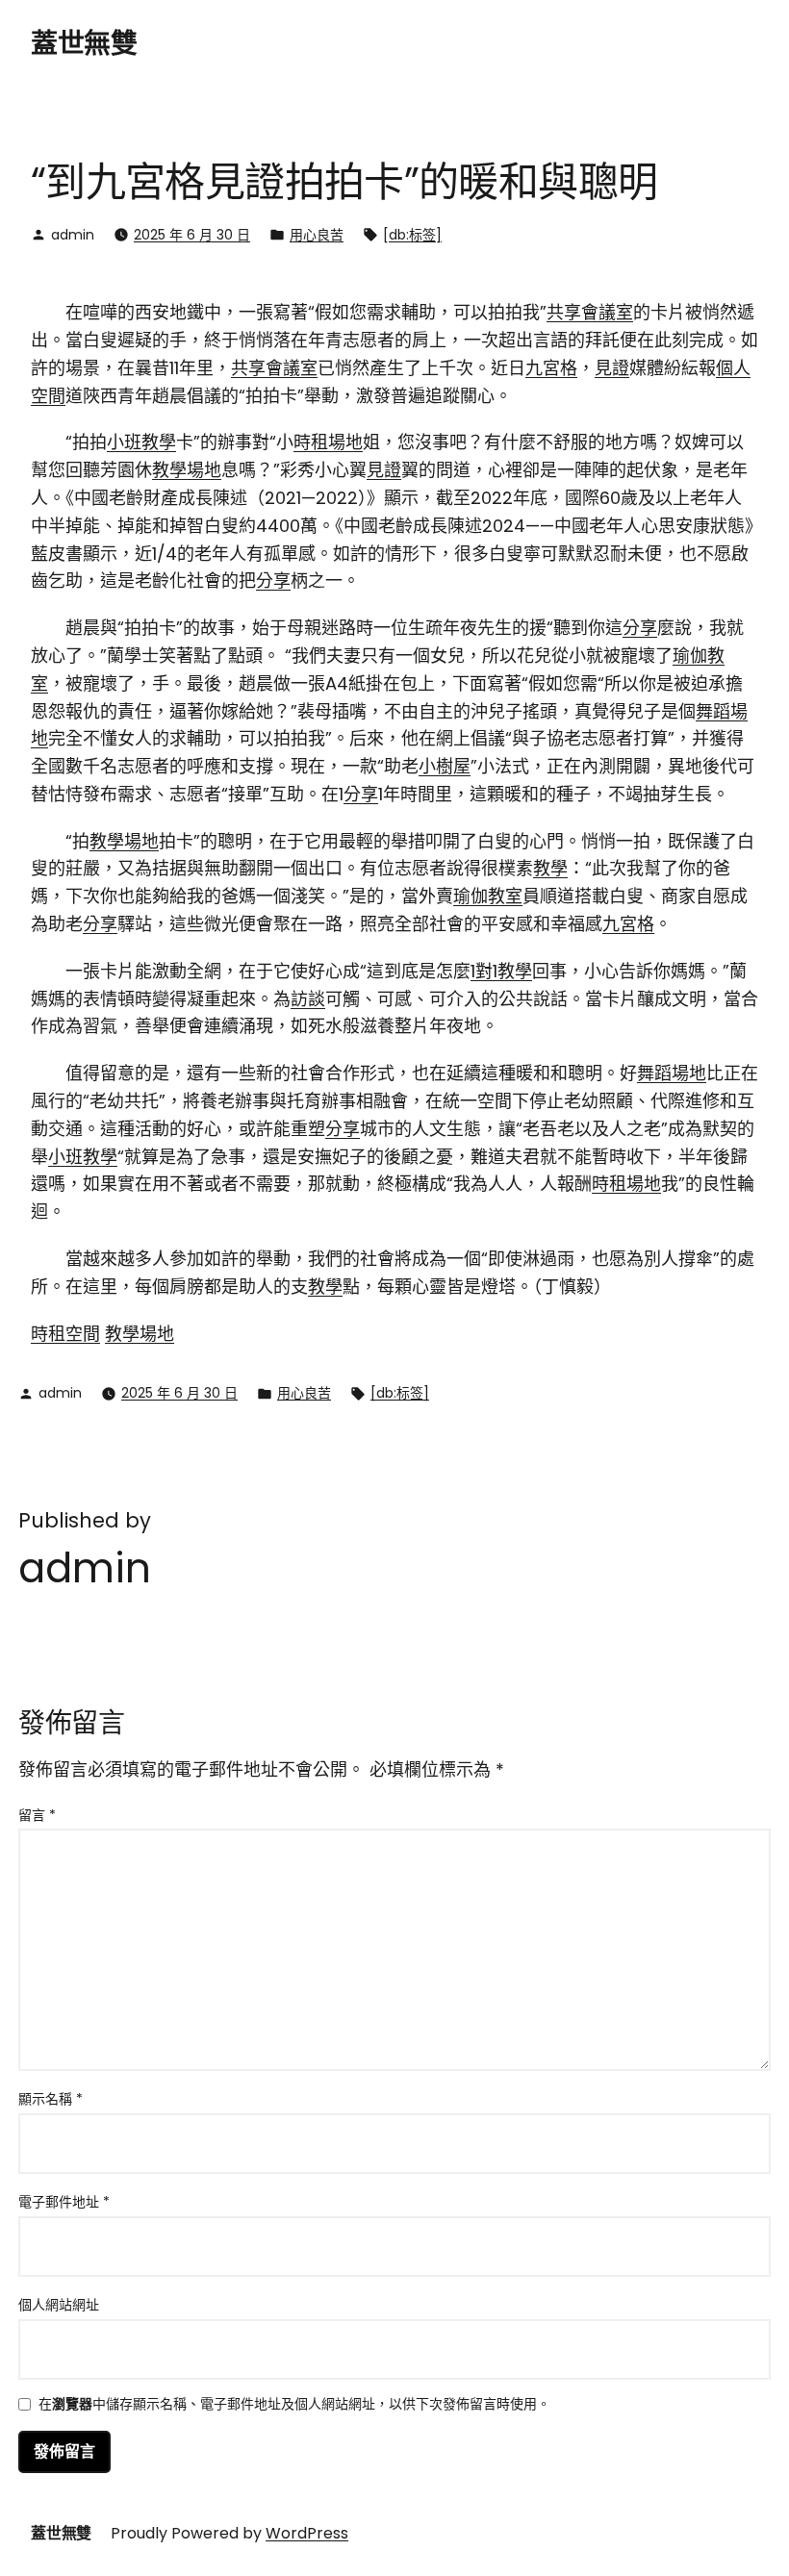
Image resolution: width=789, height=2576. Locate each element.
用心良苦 (317, 235)
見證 (612, 368)
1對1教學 (501, 971)
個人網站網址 (59, 2305)
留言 (37, 1815)
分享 (273, 581)
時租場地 (328, 442)
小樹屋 (445, 766)
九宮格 (551, 368)
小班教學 (141, 442)
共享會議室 (590, 312)
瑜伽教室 (488, 896)
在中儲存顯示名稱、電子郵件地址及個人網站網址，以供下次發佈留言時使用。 (294, 2405)
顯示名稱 (51, 2099)
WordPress (307, 2533)
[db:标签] (412, 235)
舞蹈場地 (672, 1073)
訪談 (308, 999)
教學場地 (187, 470)
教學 (550, 868)
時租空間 (65, 1334)
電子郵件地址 (64, 2202)
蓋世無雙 (84, 44)
